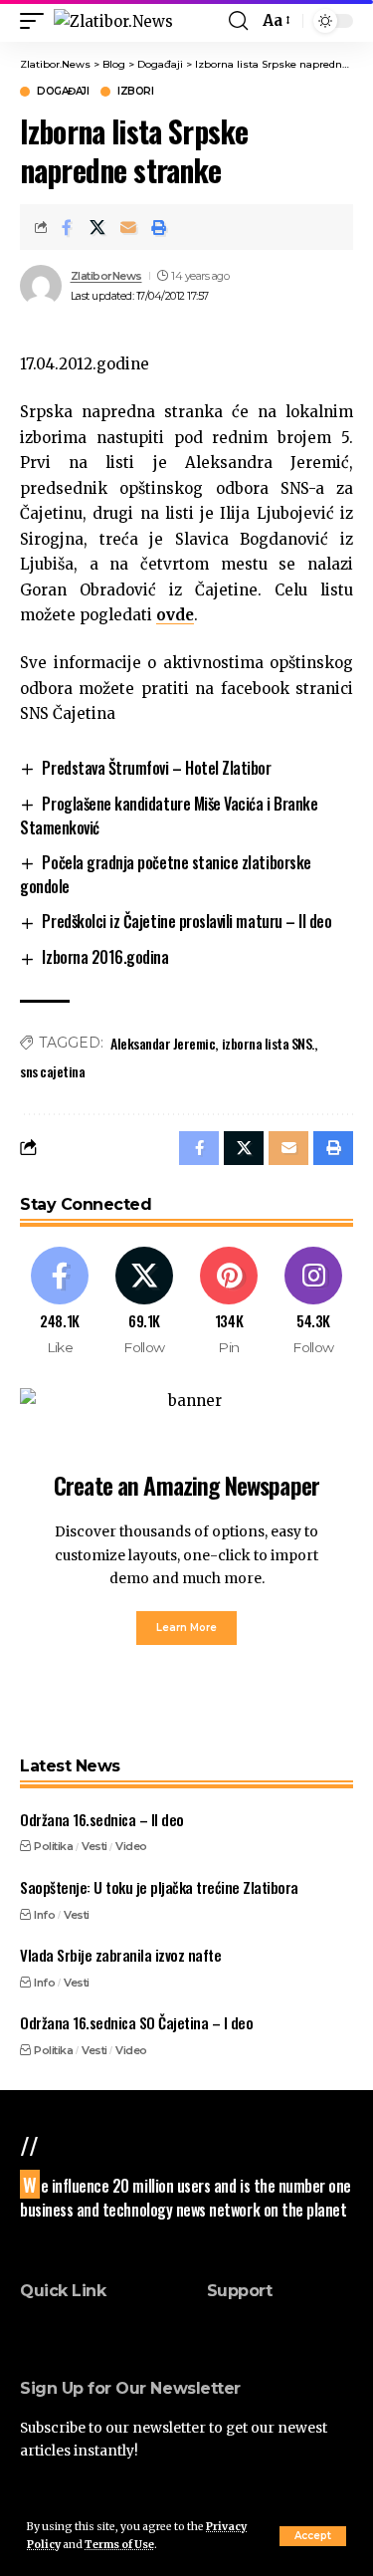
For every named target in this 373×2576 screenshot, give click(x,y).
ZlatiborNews (106, 276)
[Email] (128, 227)
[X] (144, 1302)
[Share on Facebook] (67, 227)
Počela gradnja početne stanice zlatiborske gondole (166, 874)
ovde (175, 615)
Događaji (63, 92)
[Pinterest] (229, 1302)
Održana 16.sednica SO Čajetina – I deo (136, 2022)
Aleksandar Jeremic (163, 1043)
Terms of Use (119, 2545)
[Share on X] (97, 227)
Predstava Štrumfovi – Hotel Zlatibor (156, 768)
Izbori (135, 92)
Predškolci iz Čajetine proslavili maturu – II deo (186, 921)
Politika (53, 1846)
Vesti (94, 1846)
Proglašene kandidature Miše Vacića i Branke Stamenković (169, 816)
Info (44, 1915)
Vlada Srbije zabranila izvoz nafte (120, 1955)
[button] (313, 2536)
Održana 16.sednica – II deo (102, 1819)
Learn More (186, 1628)
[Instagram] (313, 1302)
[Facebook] (60, 1302)
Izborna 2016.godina (105, 957)
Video (131, 1846)
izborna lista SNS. (268, 1043)
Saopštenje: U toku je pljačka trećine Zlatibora (159, 1887)
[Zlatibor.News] (113, 21)
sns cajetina (52, 1071)
